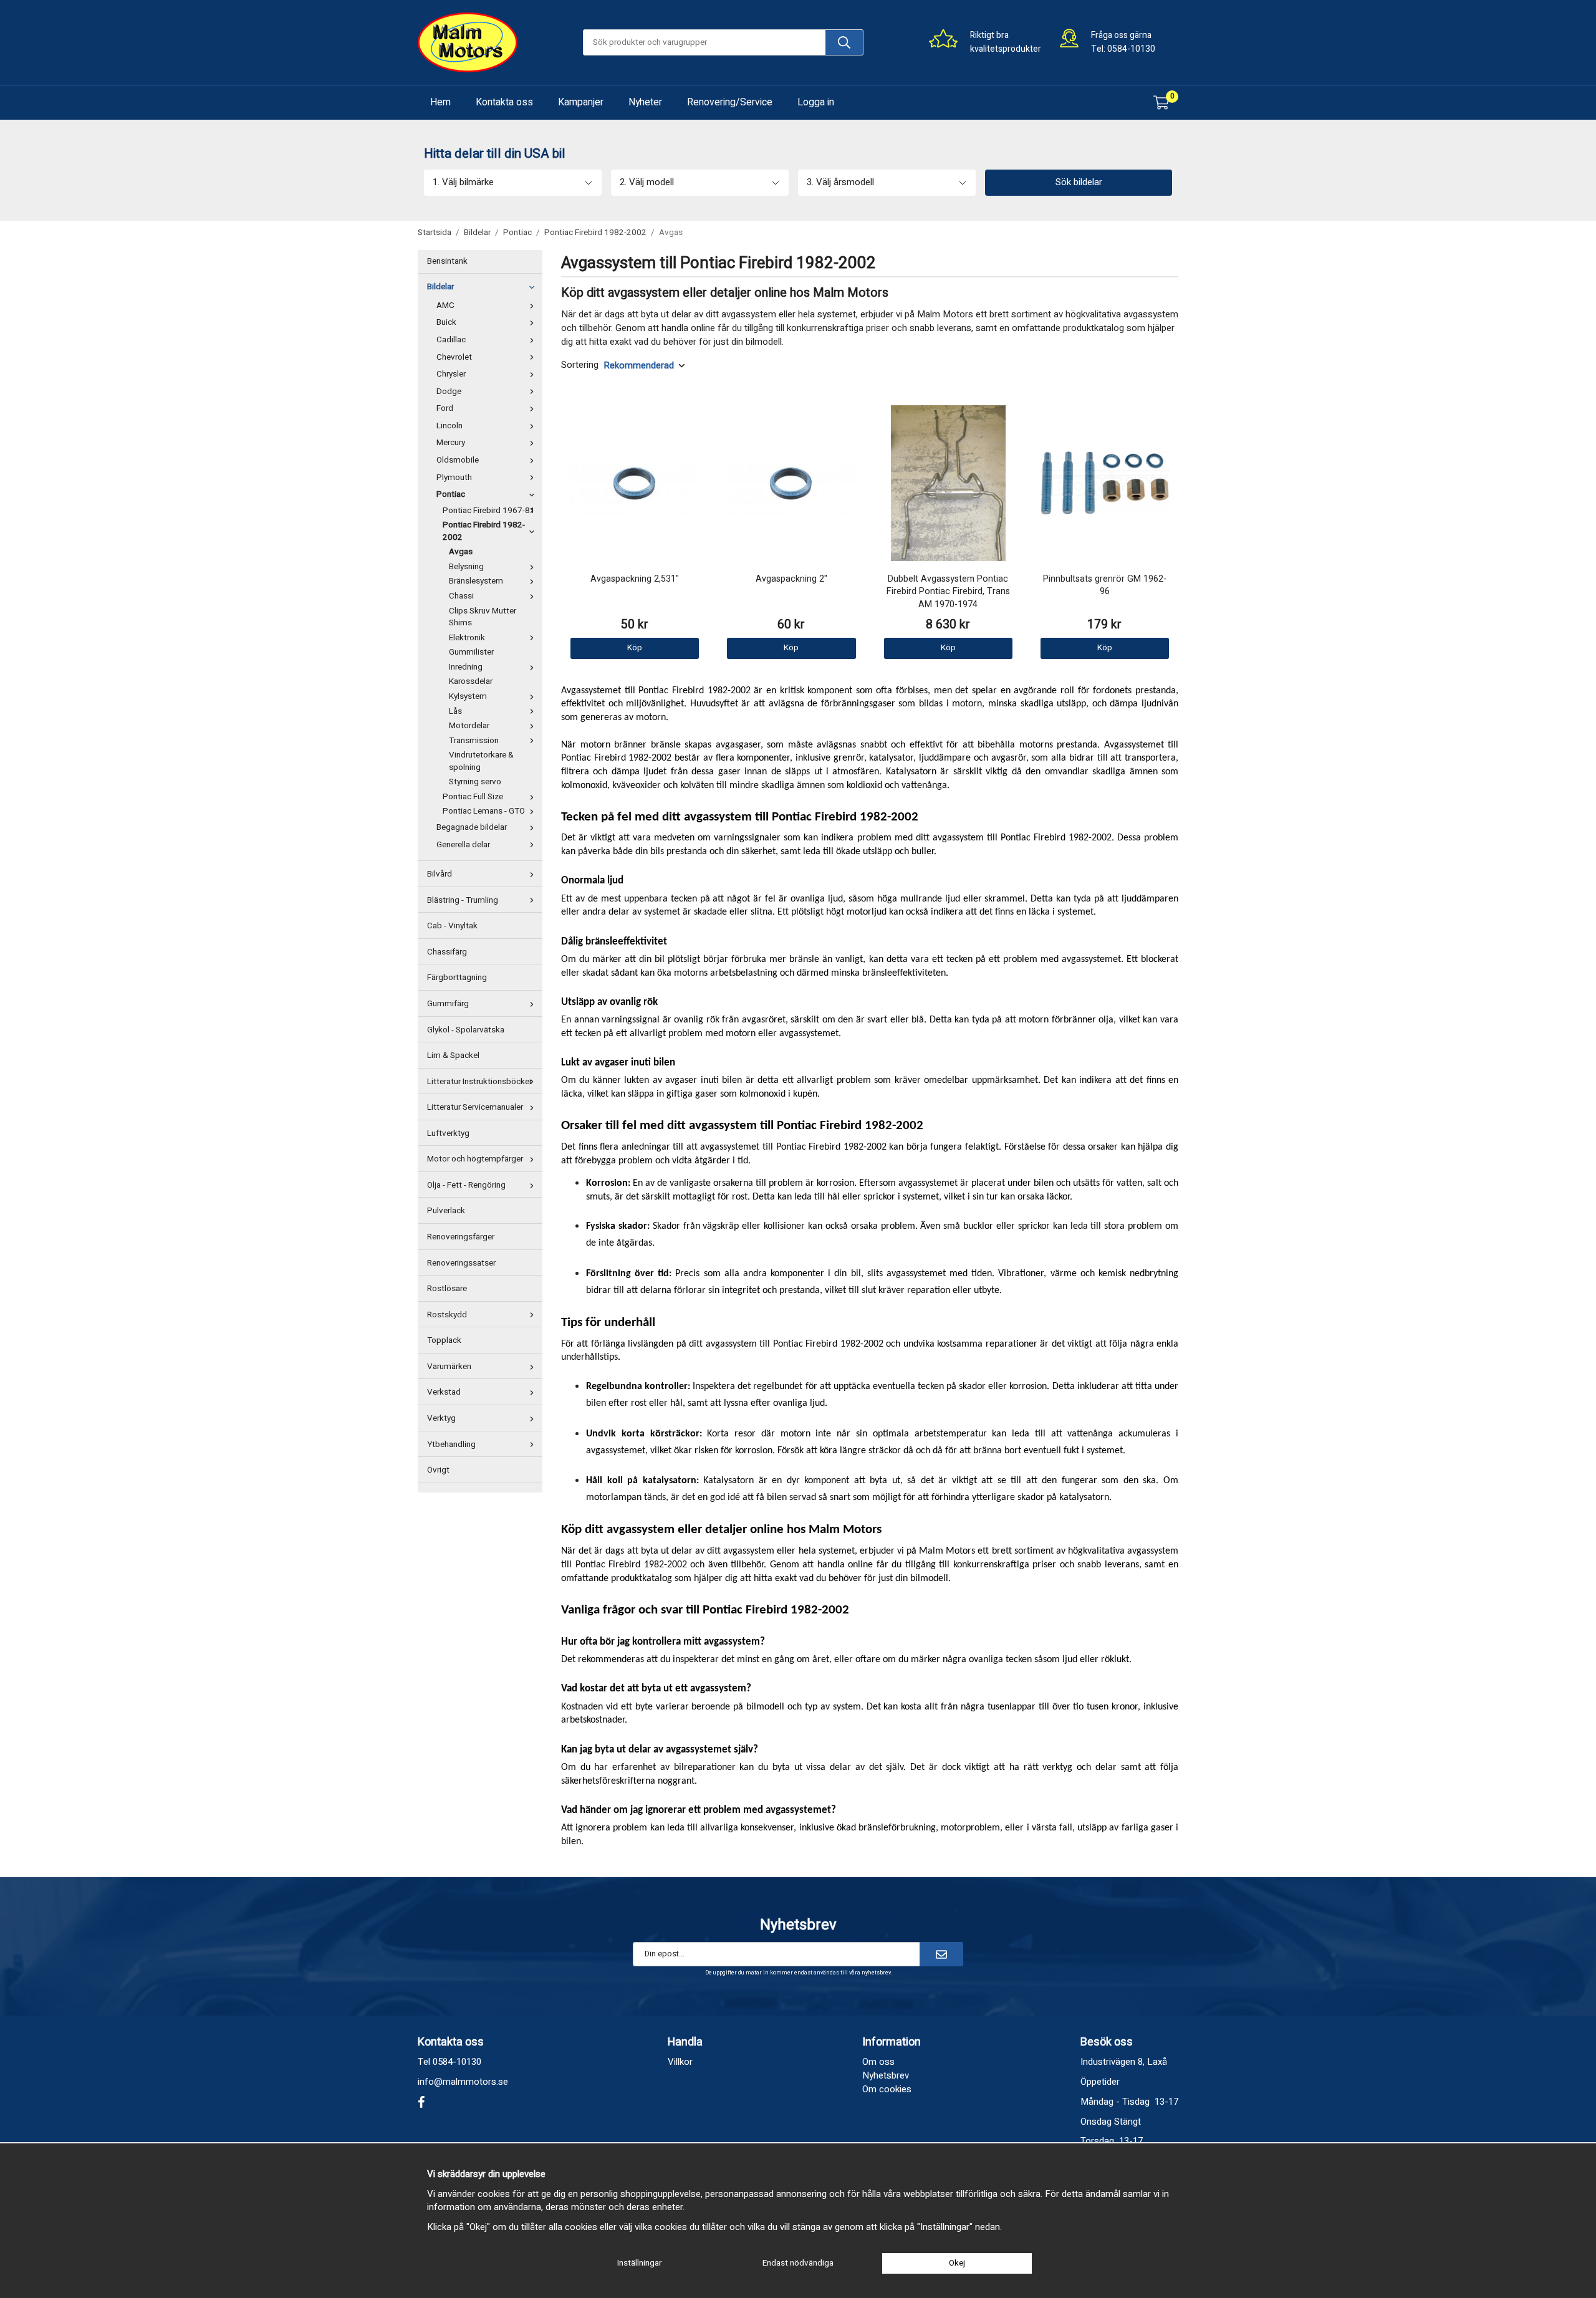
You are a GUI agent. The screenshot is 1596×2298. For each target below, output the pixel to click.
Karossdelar (471, 681)
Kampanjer (581, 102)
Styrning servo (475, 782)
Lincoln (449, 426)
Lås (455, 711)
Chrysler (451, 374)
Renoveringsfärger (461, 1237)
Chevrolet (454, 357)
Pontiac (451, 494)
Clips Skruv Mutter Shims (483, 617)
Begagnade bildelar (472, 827)
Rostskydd (447, 1315)
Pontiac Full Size (473, 797)
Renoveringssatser (461, 1263)
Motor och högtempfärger (475, 1159)
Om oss (878, 2062)
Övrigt (438, 1470)
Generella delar (463, 845)
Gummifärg (448, 1004)
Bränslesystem (476, 581)
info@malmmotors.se (463, 2082)
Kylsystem (468, 696)
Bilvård (440, 874)
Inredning (466, 667)
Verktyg (441, 1418)
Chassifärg (447, 952)
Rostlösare (447, 1289)
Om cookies (887, 2089)
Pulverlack (446, 1211)
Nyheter (645, 102)
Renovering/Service (730, 102)
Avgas (461, 552)
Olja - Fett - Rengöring (466, 1185)
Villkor (680, 2062)
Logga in (816, 102)
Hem (440, 102)
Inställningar (639, 2263)
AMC (445, 305)
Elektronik (467, 638)
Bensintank (447, 261)
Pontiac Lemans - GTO (484, 811)
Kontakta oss (504, 102)
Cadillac (451, 340)
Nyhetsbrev (886, 2075)
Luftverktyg (448, 1133)
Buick (446, 322)
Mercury (451, 443)
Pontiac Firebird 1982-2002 (484, 531)
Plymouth (454, 478)
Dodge (449, 392)
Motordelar (469, 726)
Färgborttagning (457, 978)
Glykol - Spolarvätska (466, 1030)
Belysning (466, 567)
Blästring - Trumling (463, 900)
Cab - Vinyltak (452, 926)
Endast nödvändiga (798, 2263)
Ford (445, 408)
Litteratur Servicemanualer (475, 1107)
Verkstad (444, 1392)
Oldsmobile (458, 460)
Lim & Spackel (453, 1055)
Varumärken (449, 1367)
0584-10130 (1131, 49)
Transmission (474, 741)
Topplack (444, 1340)
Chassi (461, 596)
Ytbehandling (451, 1445)
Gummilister (471, 652)
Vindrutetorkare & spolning (481, 761)
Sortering (580, 365)
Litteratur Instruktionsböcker (479, 1082)
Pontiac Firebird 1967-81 (489, 511)
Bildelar (440, 287)
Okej (957, 2263)
